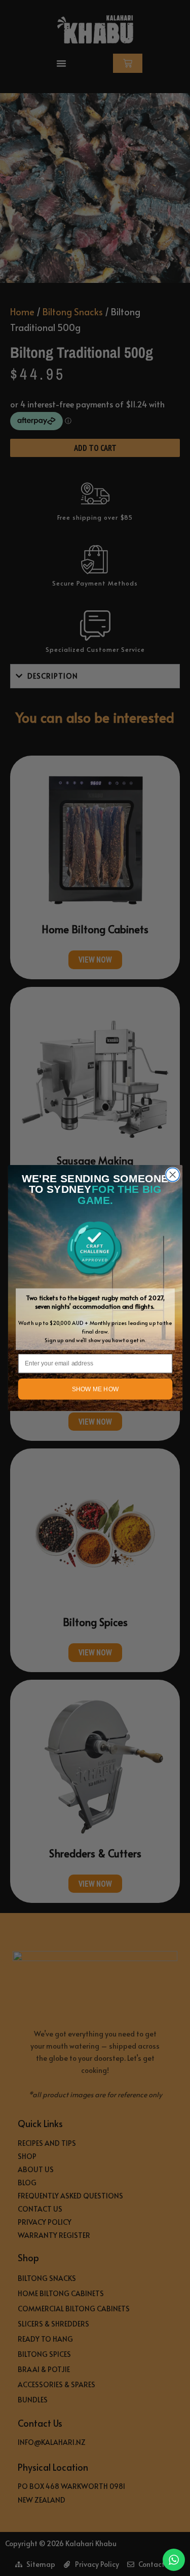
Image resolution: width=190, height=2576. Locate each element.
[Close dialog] (173, 1175)
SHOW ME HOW (95, 1389)
